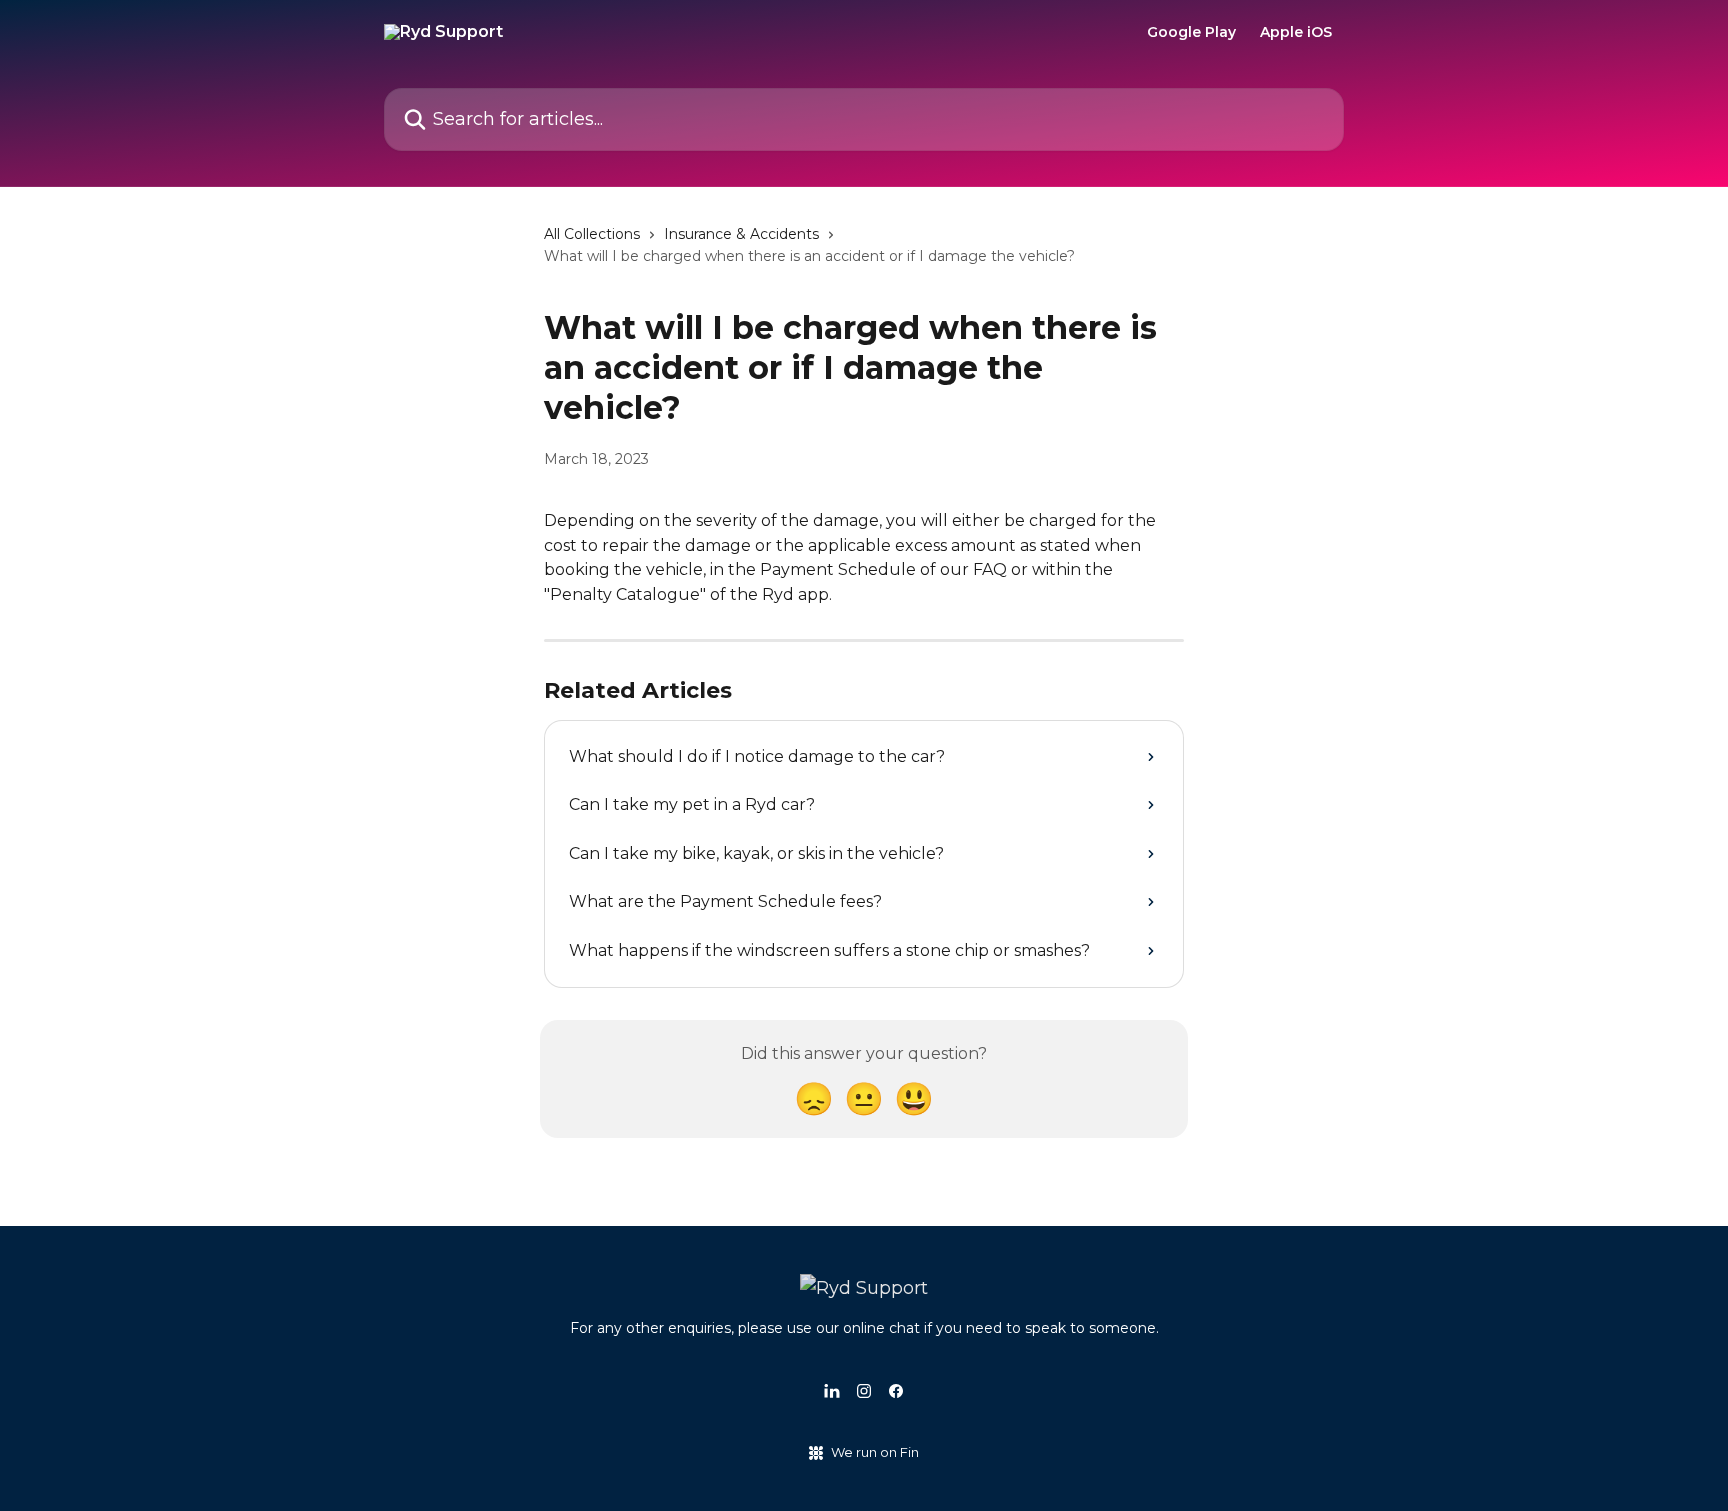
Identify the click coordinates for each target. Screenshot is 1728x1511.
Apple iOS (1296, 32)
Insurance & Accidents (741, 234)
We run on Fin (875, 1452)
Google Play (1191, 32)
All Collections (592, 234)
